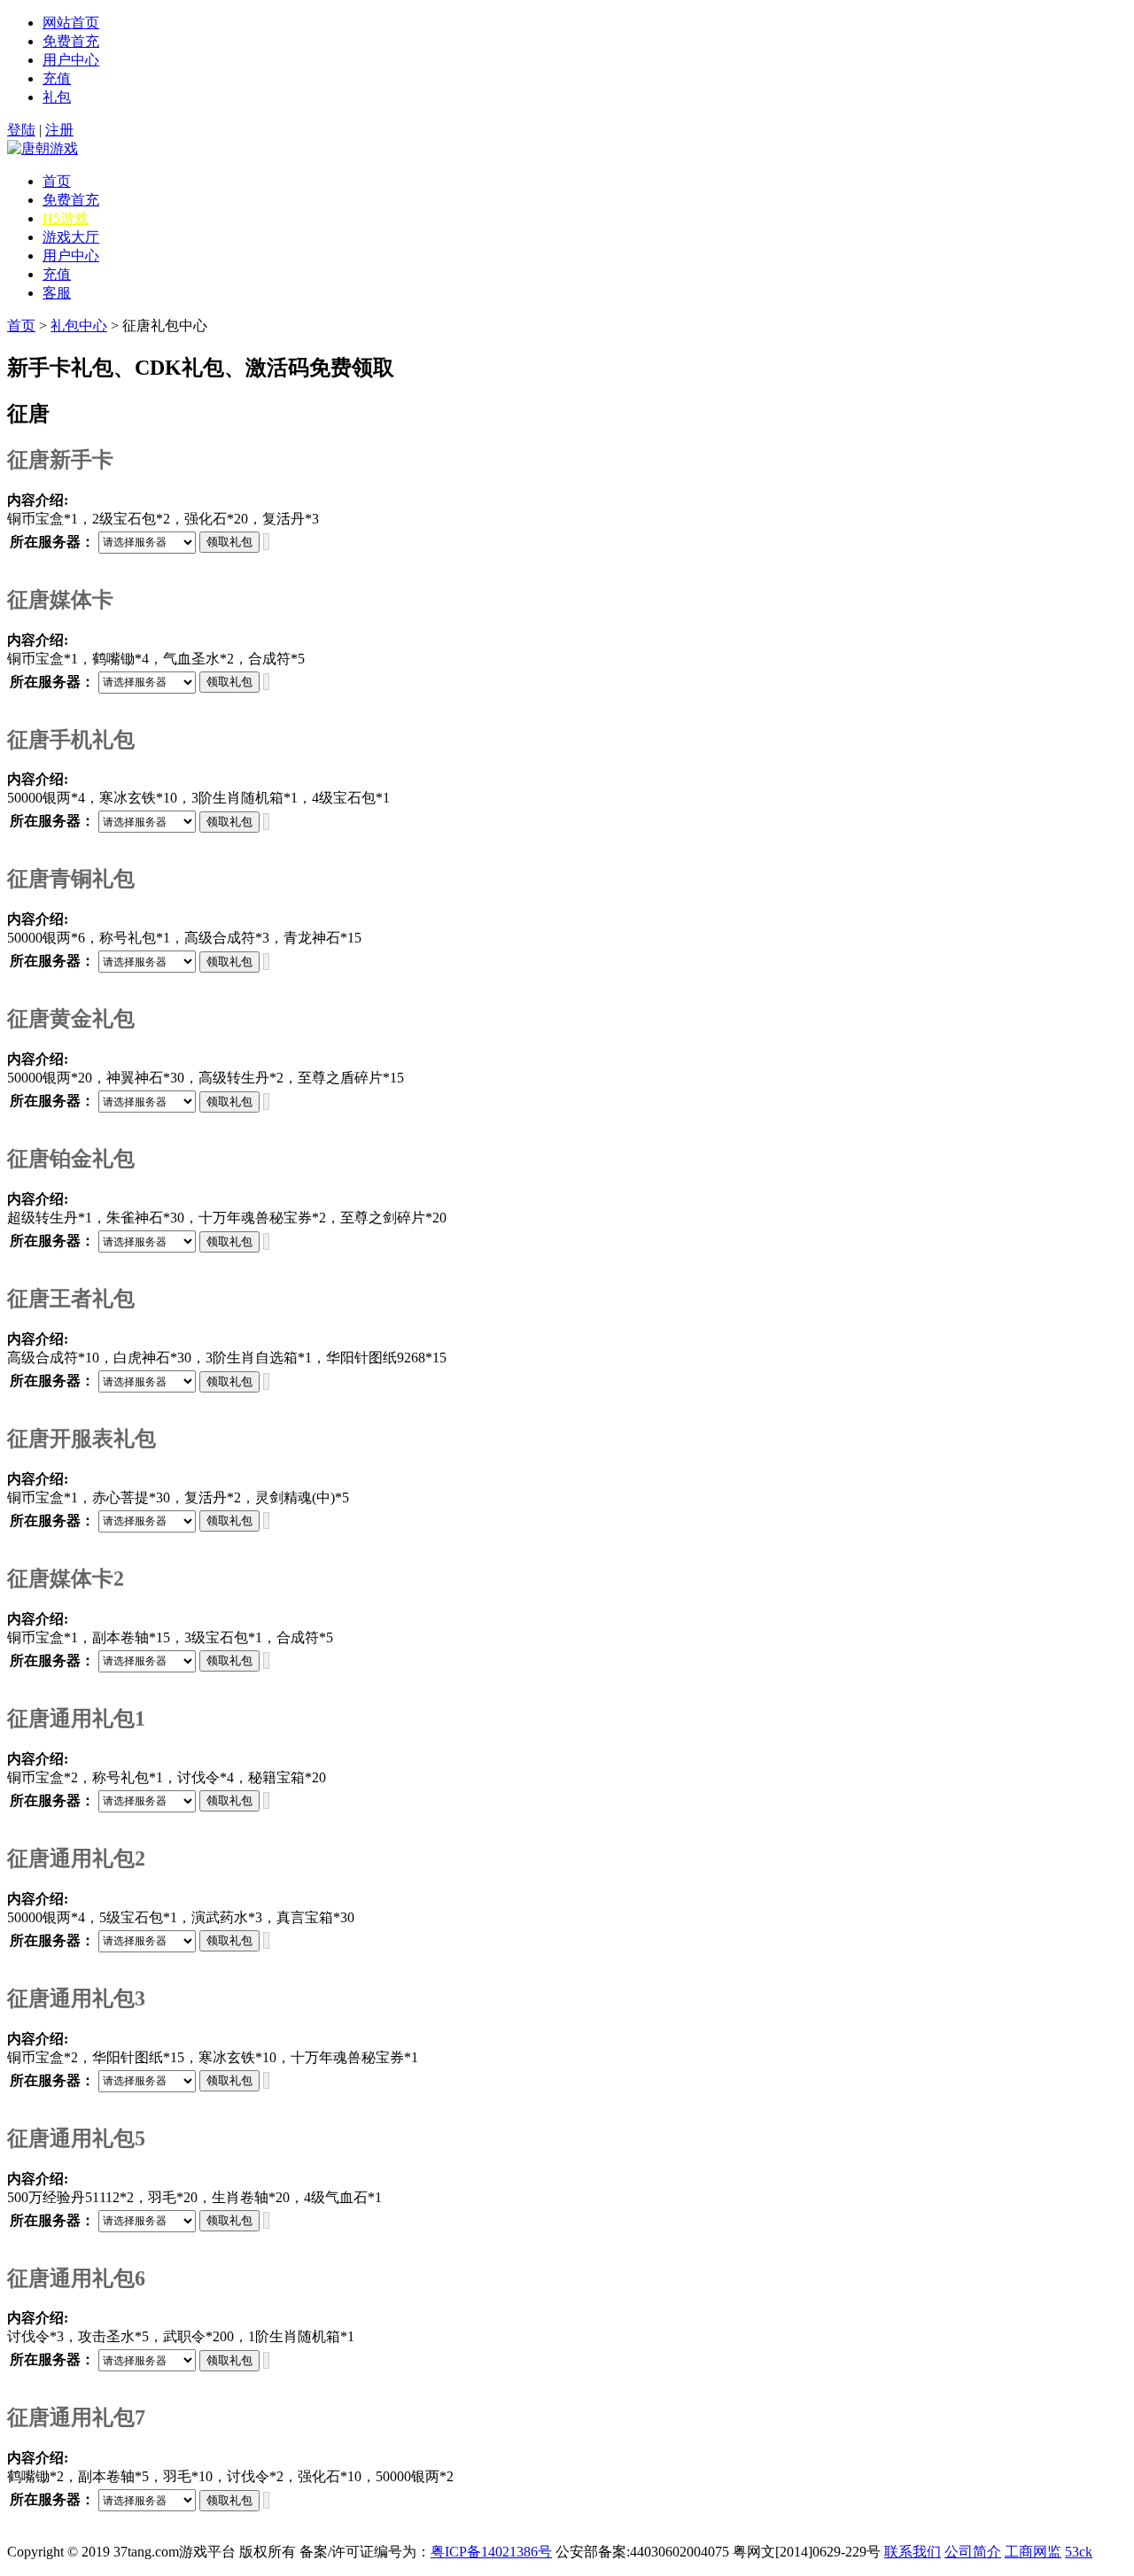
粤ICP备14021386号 (491, 2552)
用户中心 (71, 60)
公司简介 (973, 2552)
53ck (1079, 2552)
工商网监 (1033, 2552)
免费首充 (71, 41)
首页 (57, 181)
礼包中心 (79, 326)
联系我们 (913, 2552)
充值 (57, 78)
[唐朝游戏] (43, 148)
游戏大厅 (71, 237)
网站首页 (71, 23)
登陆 (21, 130)
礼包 (57, 97)
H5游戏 (66, 218)
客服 (57, 293)
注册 (59, 130)
